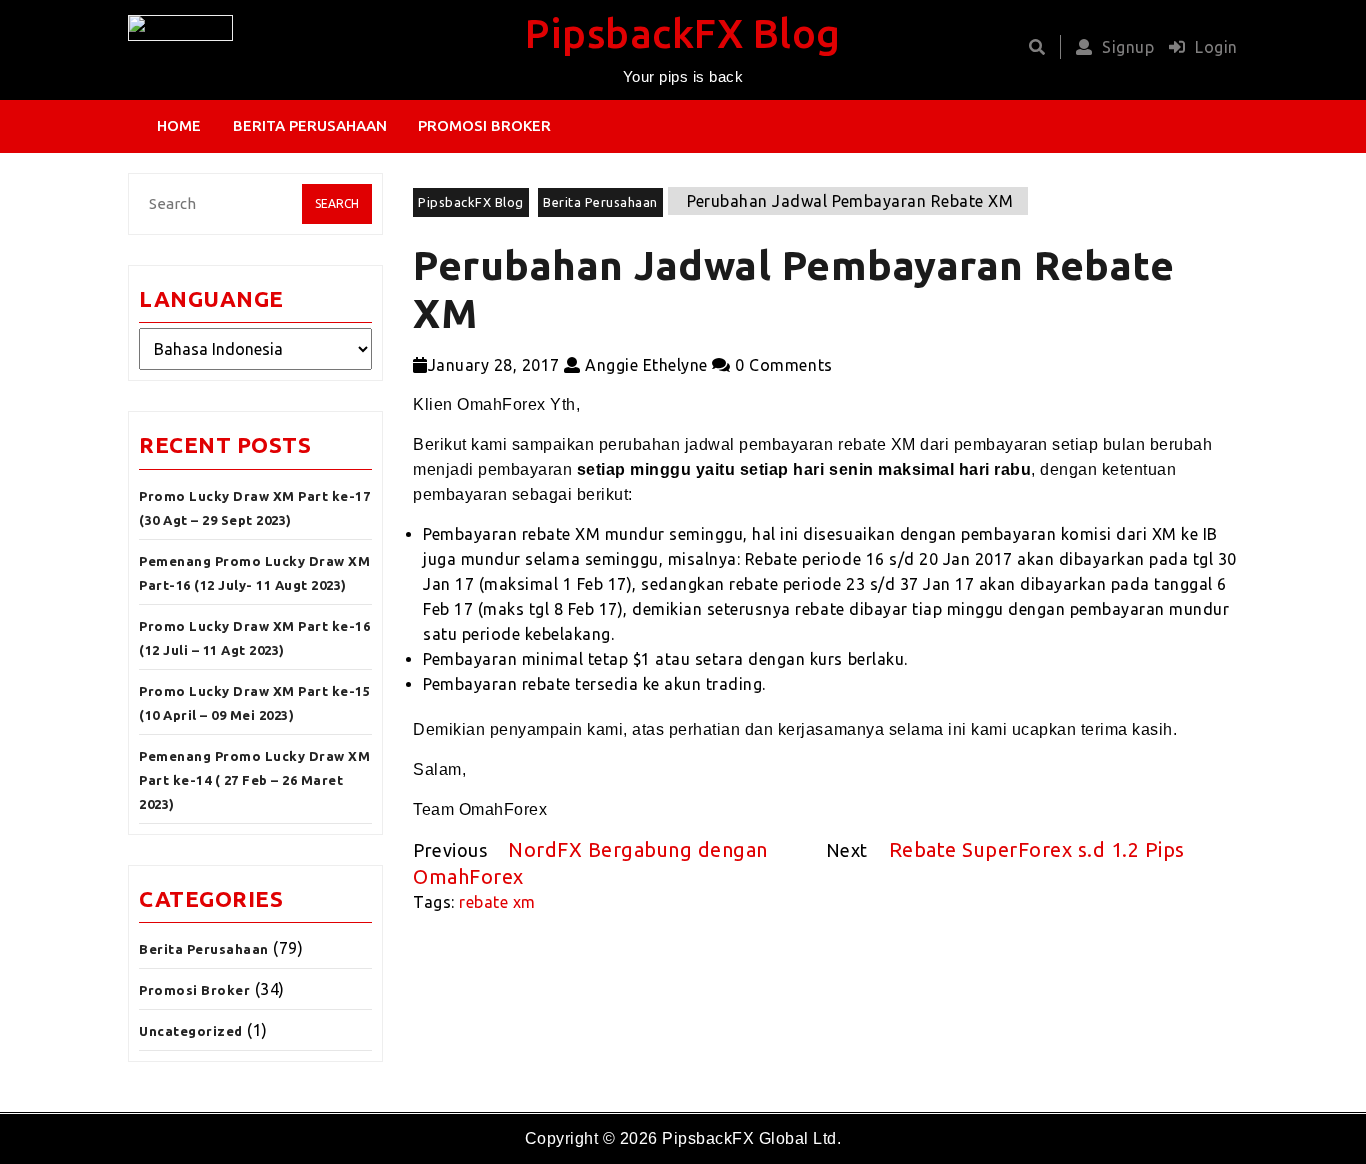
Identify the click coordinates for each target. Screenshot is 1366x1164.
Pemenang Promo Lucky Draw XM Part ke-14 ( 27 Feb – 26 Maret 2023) (254, 780)
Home (179, 125)
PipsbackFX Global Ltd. (751, 1138)
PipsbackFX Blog (683, 33)
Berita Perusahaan (310, 125)
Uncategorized (191, 1031)
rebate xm (497, 902)
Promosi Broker (484, 125)
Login (1216, 47)
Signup (1128, 47)
